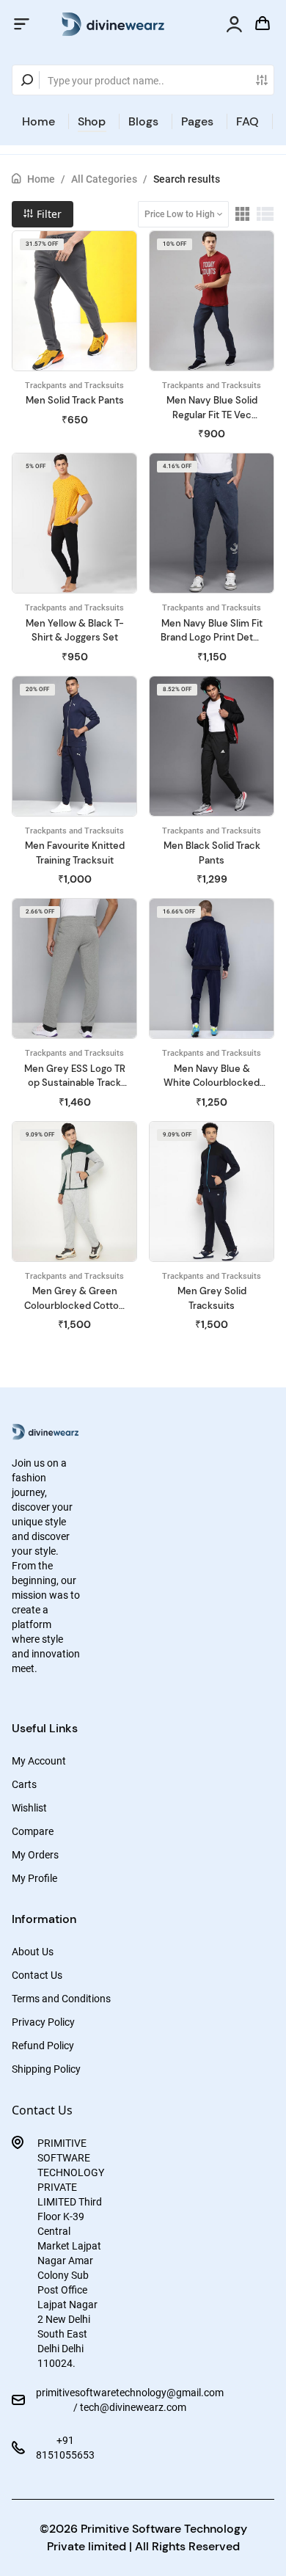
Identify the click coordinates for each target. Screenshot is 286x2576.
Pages (197, 121)
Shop (92, 121)
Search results (187, 179)
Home (38, 121)
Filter (48, 214)
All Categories (104, 179)
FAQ (247, 121)
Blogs (143, 121)
